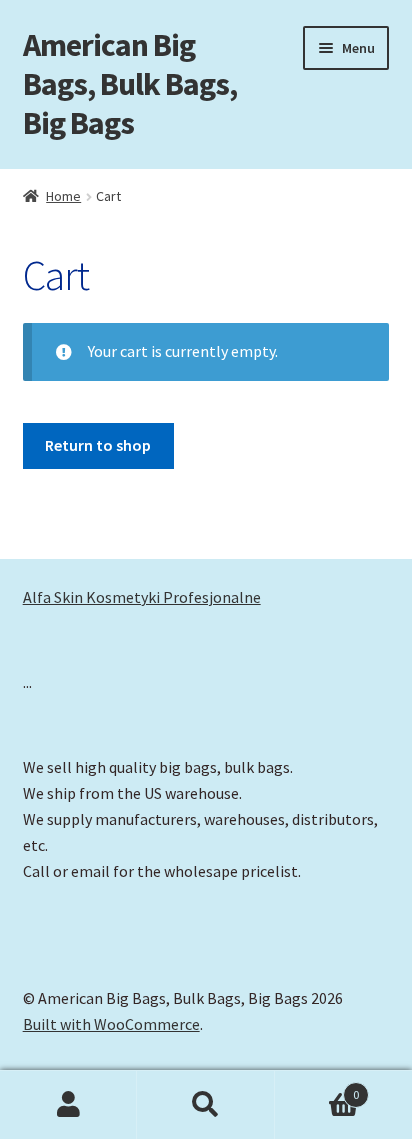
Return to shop (98, 445)
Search (205, 1105)
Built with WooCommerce (111, 1024)
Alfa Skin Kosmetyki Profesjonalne (142, 597)
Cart (317, 1087)
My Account (68, 1105)
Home (63, 196)
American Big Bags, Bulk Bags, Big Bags (130, 84)
